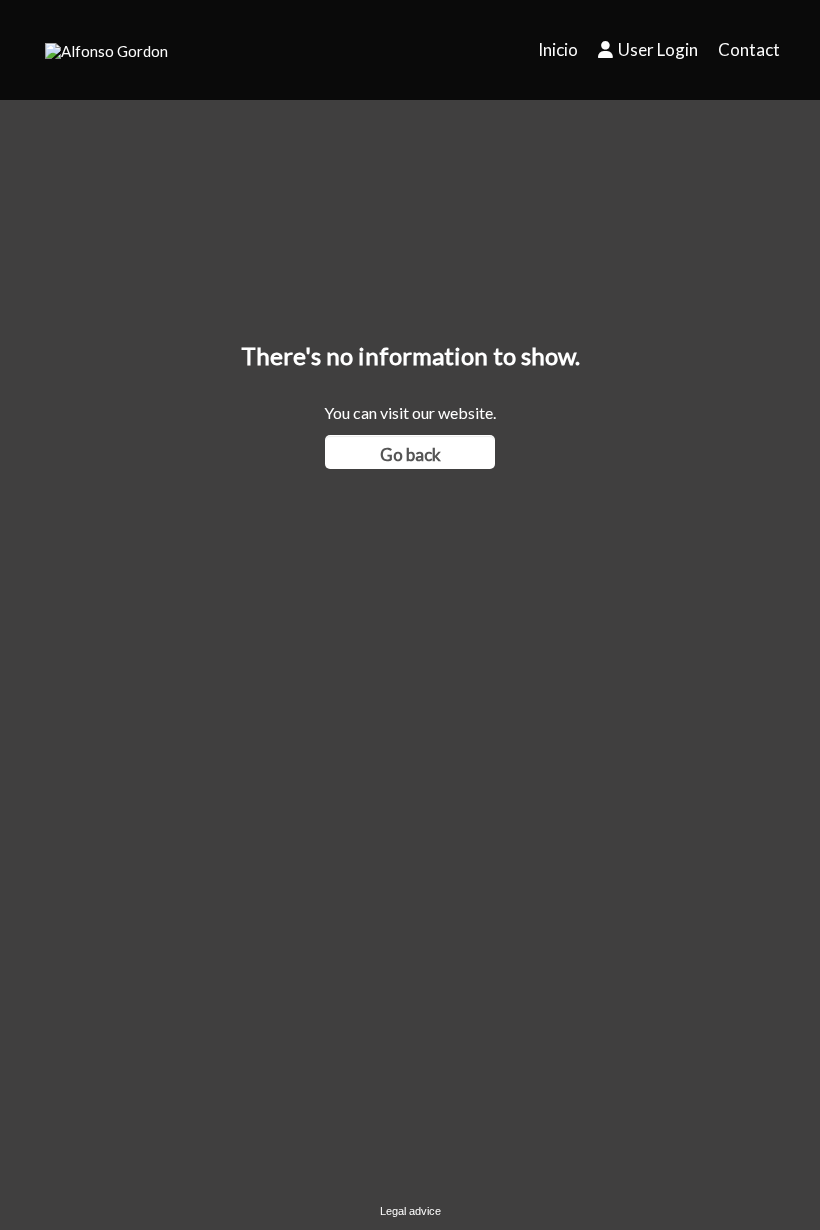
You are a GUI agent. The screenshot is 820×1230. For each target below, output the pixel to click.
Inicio (558, 49)
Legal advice (410, 1211)
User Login (658, 49)
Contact (749, 49)
